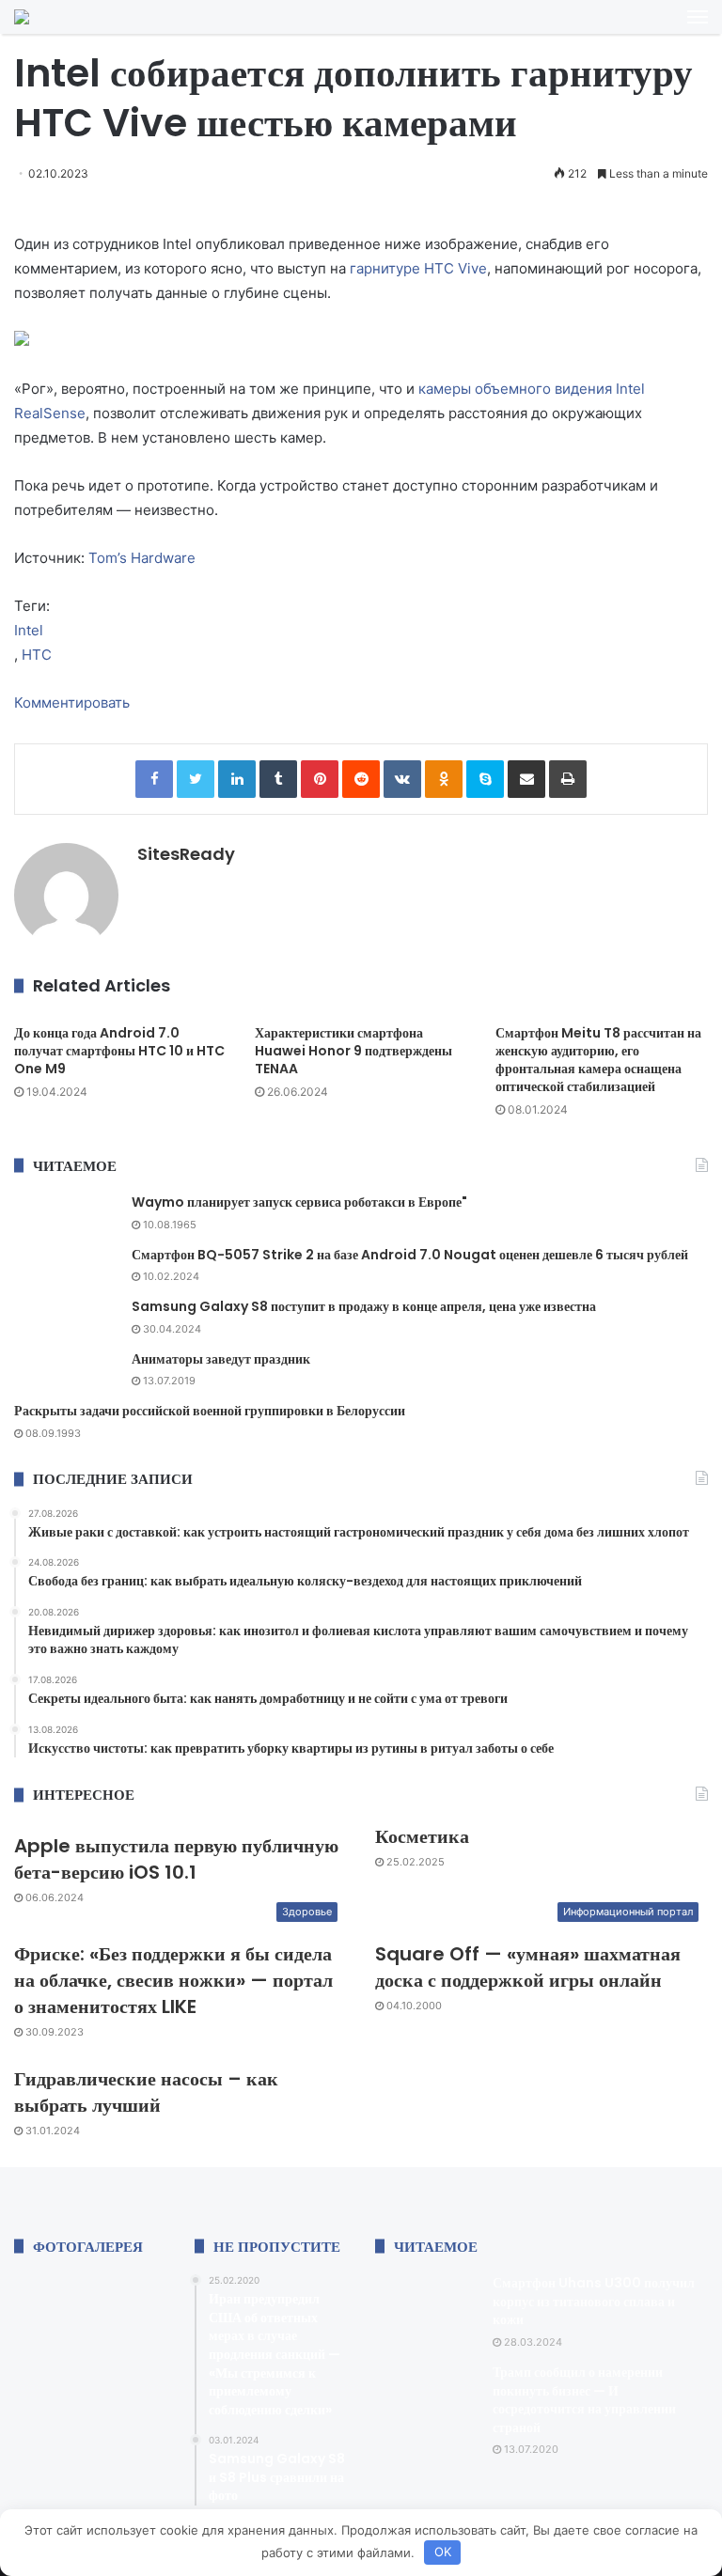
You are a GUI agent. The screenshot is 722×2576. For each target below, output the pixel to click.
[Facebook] (154, 779)
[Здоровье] (22, 17)
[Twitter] (196, 779)
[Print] (568, 779)
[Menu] (698, 17)
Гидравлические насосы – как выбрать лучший (146, 2092)
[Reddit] (361, 779)
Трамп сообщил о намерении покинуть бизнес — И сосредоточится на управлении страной (584, 2400)
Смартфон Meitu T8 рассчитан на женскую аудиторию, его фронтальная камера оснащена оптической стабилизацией (598, 1060)
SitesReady (186, 854)
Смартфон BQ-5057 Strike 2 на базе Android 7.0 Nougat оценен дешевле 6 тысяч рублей (410, 1255)
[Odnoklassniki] (444, 779)
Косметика (422, 1836)
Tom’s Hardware (142, 558)
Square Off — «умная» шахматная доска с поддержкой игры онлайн (528, 1967)
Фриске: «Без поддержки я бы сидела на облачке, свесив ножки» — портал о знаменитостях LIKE (173, 1980)
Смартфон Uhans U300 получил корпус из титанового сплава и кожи (594, 2301)
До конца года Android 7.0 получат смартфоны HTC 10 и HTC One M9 (119, 1051)
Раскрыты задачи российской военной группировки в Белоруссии (210, 1411)
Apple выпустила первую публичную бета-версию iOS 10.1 (176, 1859)
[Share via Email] (526, 779)
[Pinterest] (320, 779)
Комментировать (72, 703)
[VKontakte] (402, 779)
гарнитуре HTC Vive (418, 268)
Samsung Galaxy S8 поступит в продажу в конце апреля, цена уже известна (364, 1306)
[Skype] (485, 779)
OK (443, 2552)
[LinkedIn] (237, 779)
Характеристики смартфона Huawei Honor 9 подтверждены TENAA (353, 1051)
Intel (29, 630)
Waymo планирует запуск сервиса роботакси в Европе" (299, 1202)
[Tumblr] (278, 779)
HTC (37, 655)
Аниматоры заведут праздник (221, 1359)
